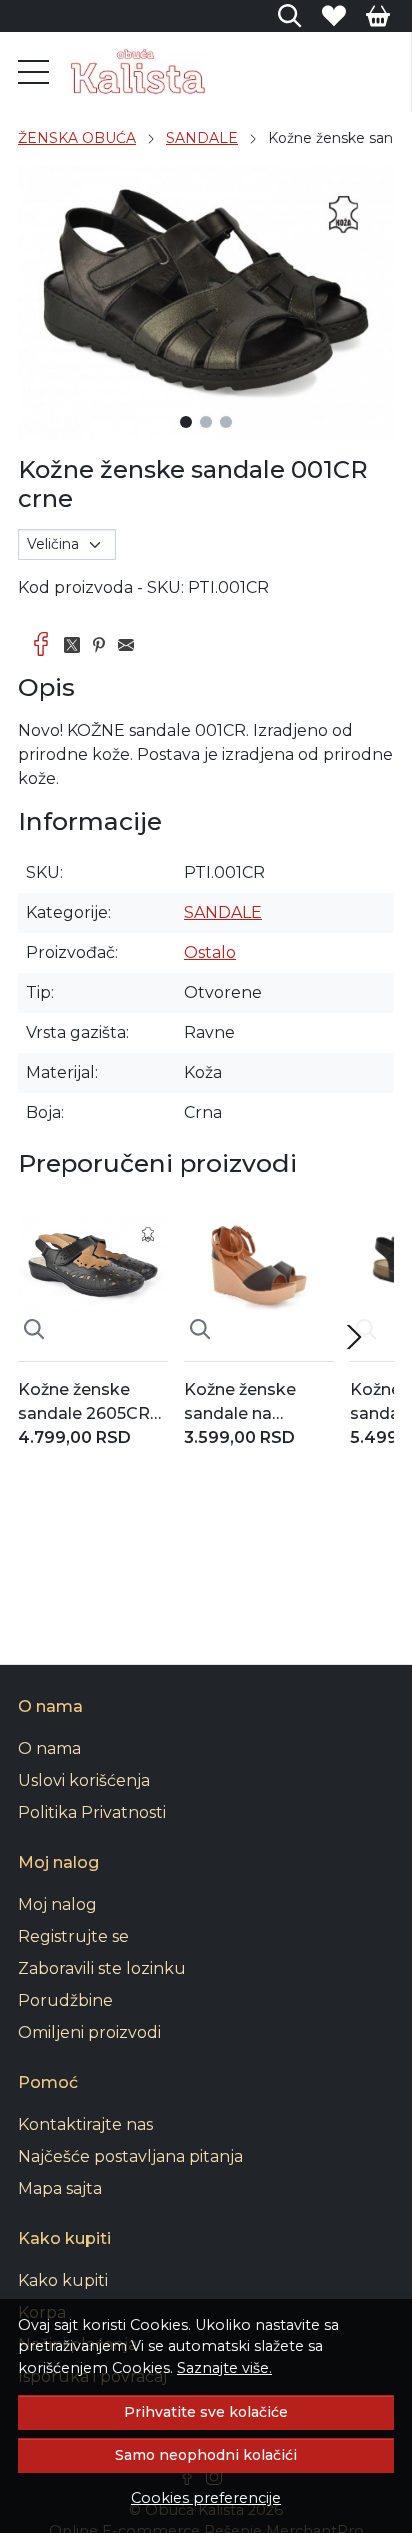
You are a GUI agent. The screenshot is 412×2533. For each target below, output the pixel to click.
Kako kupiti (63, 2280)
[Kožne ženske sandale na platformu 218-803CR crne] (259, 1270)
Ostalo (210, 952)
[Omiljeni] (334, 16)
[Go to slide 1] (186, 422)
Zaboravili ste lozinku (102, 1968)
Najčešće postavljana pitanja (130, 2156)
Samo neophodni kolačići (206, 2455)
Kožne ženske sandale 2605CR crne (84, 1403)
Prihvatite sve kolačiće (206, 2412)
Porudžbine (65, 2000)
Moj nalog (57, 1904)
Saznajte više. (224, 2368)
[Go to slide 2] (206, 422)
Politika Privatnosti (92, 1812)
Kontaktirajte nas (85, 2124)
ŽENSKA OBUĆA (77, 138)
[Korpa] (378, 16)
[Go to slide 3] (226, 422)
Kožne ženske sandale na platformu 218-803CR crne (243, 1403)
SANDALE (202, 138)
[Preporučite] (131, 645)
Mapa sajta (60, 2188)
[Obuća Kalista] (135, 72)
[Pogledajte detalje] (34, 1329)
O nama (49, 1748)
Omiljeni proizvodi (89, 2032)
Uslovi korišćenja (84, 1780)
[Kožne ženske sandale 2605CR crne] (93, 1270)
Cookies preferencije (206, 2498)
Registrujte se (73, 1936)
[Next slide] (354, 1337)
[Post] (77, 645)
